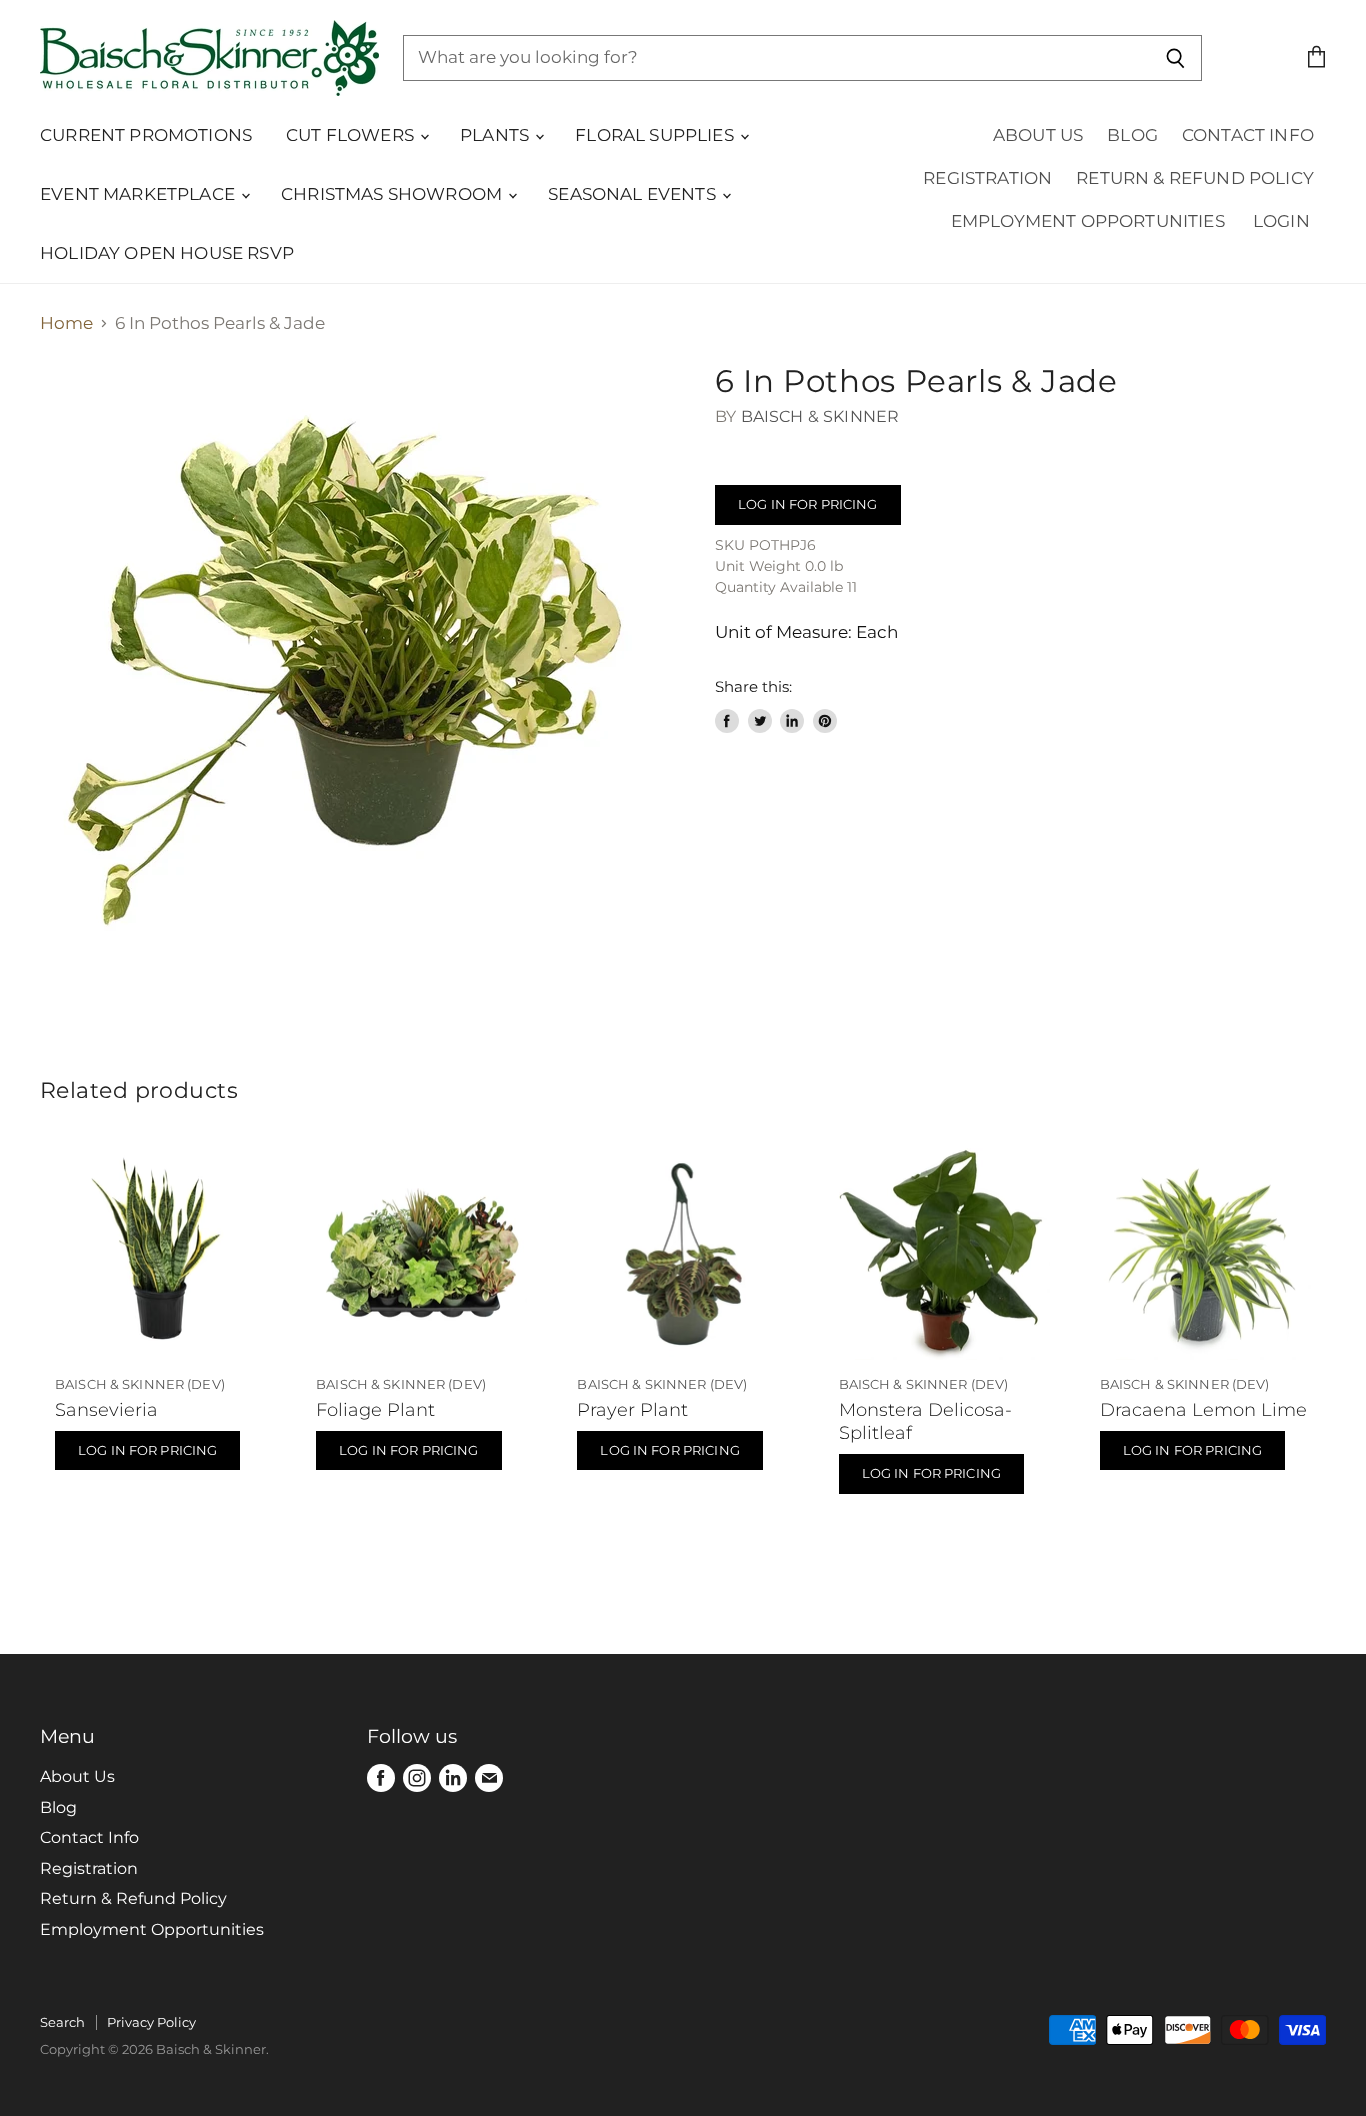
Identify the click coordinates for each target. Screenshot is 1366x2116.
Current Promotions (146, 135)
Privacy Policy (151, 2022)
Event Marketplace (139, 194)
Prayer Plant (632, 1409)
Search (62, 2022)
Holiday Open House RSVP (167, 253)
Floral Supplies (656, 135)
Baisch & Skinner (820, 416)
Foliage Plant (375, 1409)
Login (1281, 221)
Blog (1132, 135)
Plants (496, 135)
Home (66, 323)
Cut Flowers (352, 135)
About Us (1038, 135)
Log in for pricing (807, 504)
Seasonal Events (634, 194)
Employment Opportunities (1088, 221)
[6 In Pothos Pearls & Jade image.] (361, 684)
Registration (987, 178)
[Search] (1175, 58)
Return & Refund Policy (1195, 178)
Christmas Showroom (393, 194)
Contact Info (1248, 135)
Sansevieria (106, 1409)
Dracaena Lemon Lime (1203, 1409)
